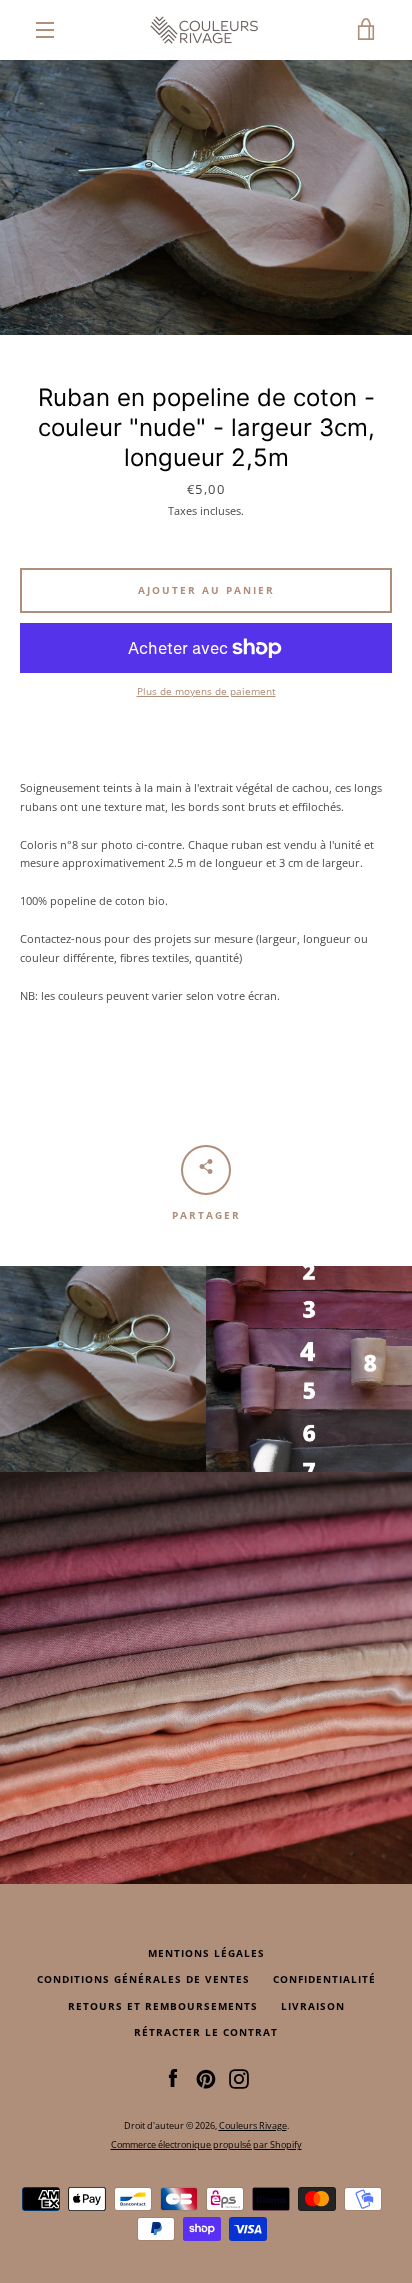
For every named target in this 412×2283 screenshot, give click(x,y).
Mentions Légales (206, 1953)
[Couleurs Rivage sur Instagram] (239, 2077)
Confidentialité (324, 1979)
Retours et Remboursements (163, 2006)
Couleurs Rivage (253, 2125)
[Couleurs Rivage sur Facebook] (173, 2077)
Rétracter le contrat (206, 2032)
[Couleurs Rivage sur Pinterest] (206, 2077)
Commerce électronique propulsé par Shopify (206, 2144)
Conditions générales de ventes (143, 1979)
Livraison (313, 2006)
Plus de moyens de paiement (206, 691)
